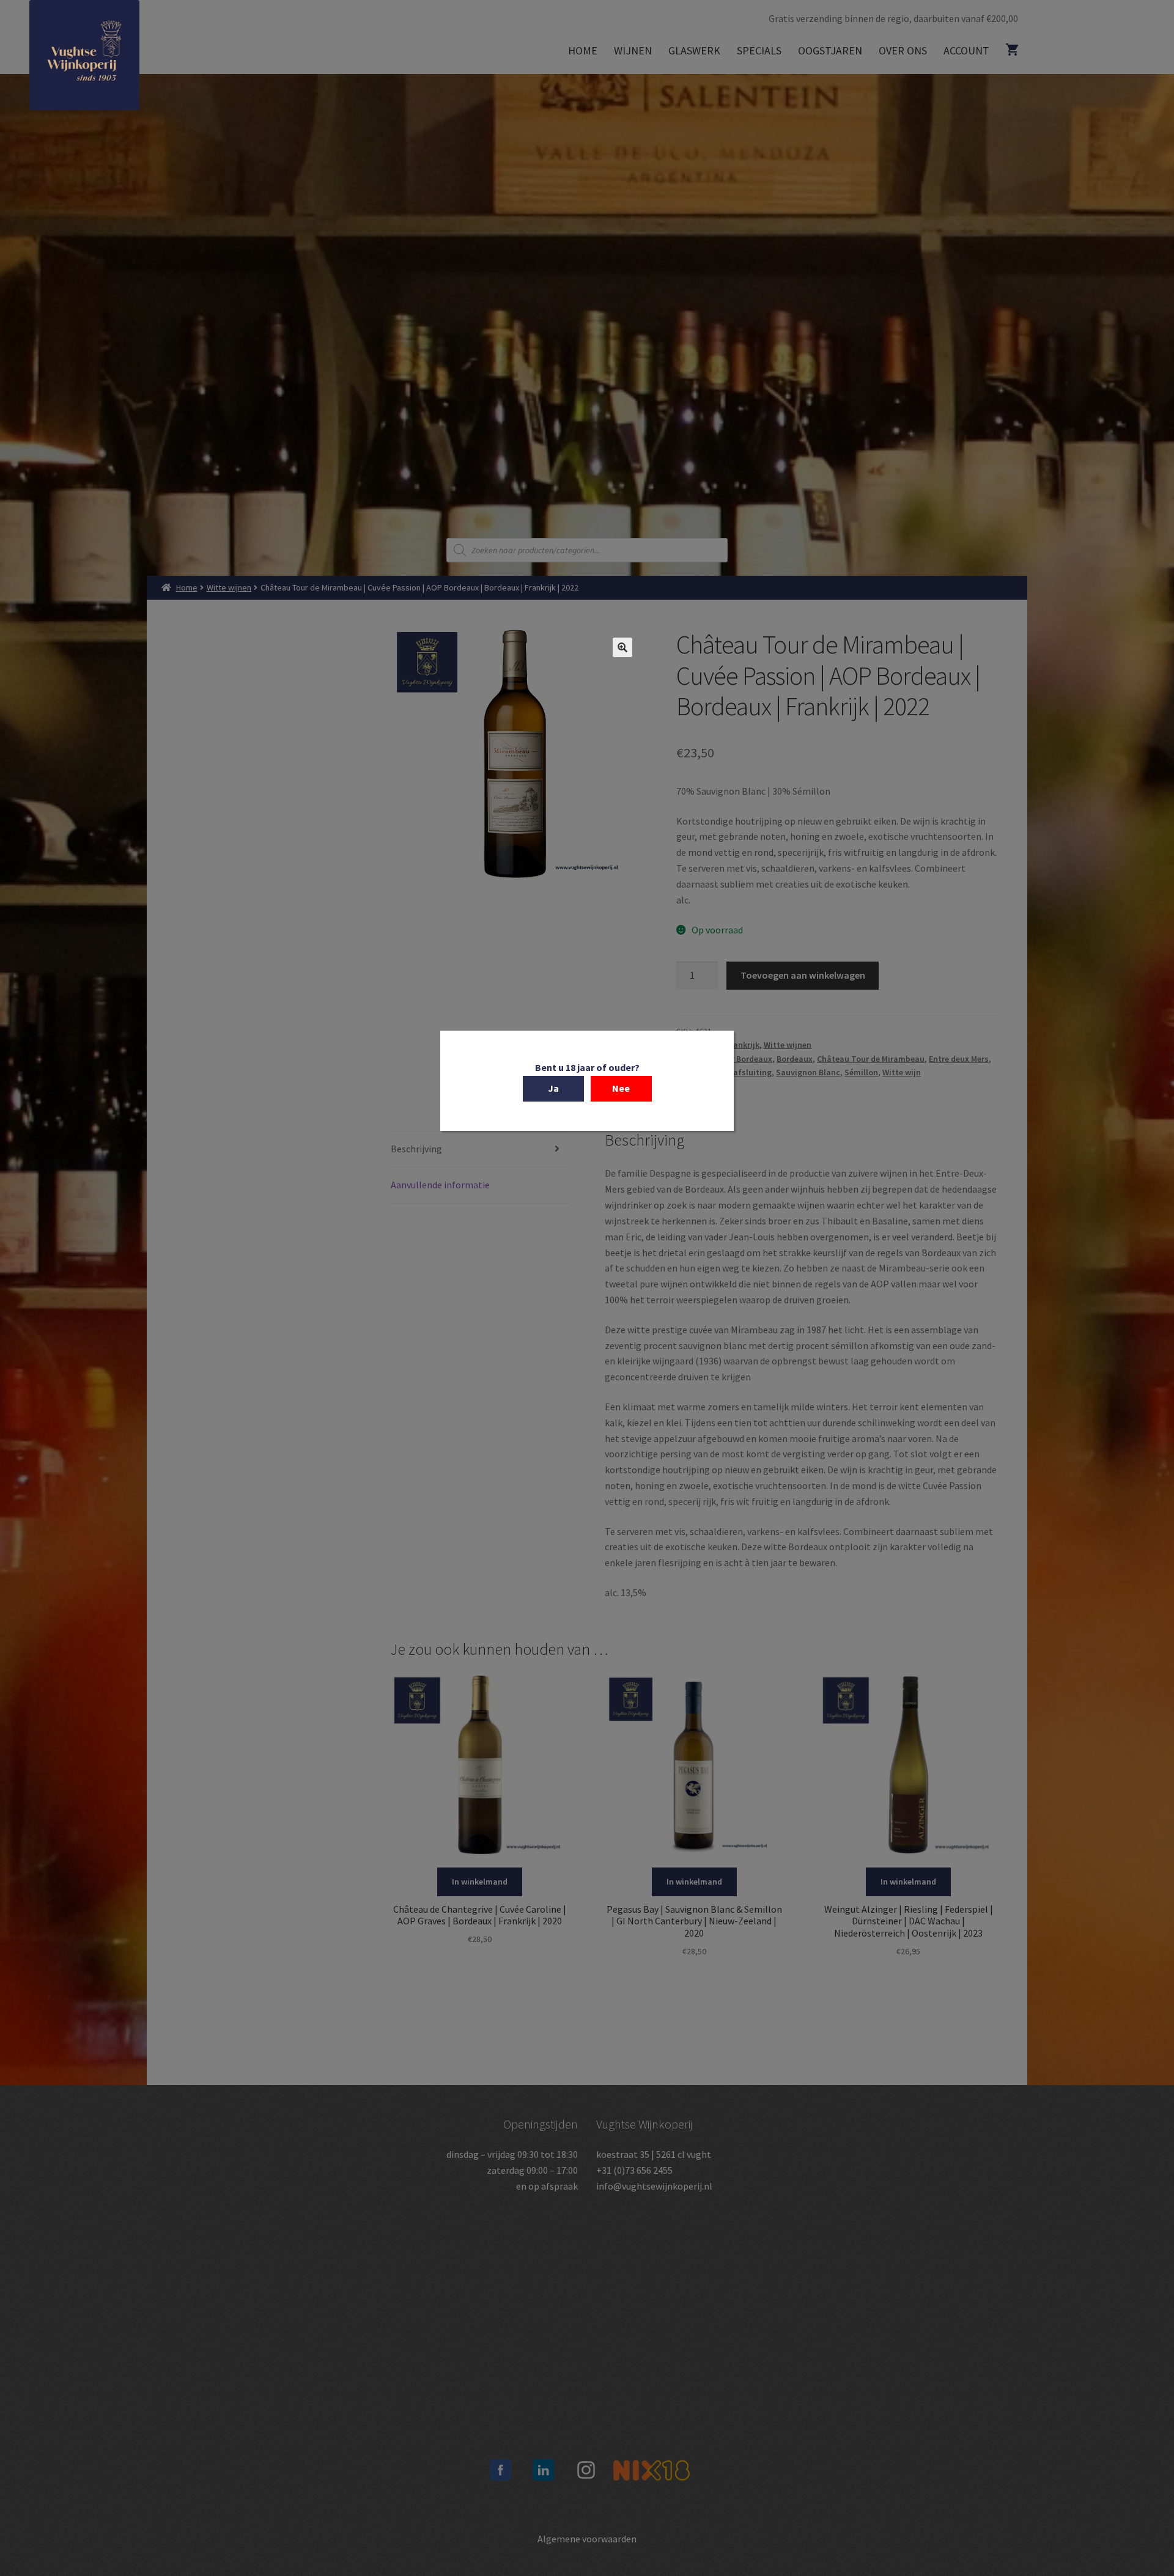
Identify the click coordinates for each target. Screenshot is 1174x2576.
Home (583, 50)
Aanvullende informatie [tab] (440, 1185)
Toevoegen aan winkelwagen (803, 975)
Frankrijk (743, 1045)
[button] (622, 647)
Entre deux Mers (959, 1059)
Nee (621, 1087)
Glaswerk (694, 50)
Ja (553, 1087)
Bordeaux (795, 1059)
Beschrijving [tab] (416, 1149)
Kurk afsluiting (743, 1072)
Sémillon (861, 1072)
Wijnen (633, 50)
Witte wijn (902, 1072)
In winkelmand (480, 1882)
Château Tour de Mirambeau (871, 1059)
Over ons (903, 50)
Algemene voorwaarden (587, 2539)
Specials (759, 50)
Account (966, 50)
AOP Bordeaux (745, 1059)
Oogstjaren (830, 50)
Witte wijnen (229, 587)
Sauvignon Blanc (808, 1072)
